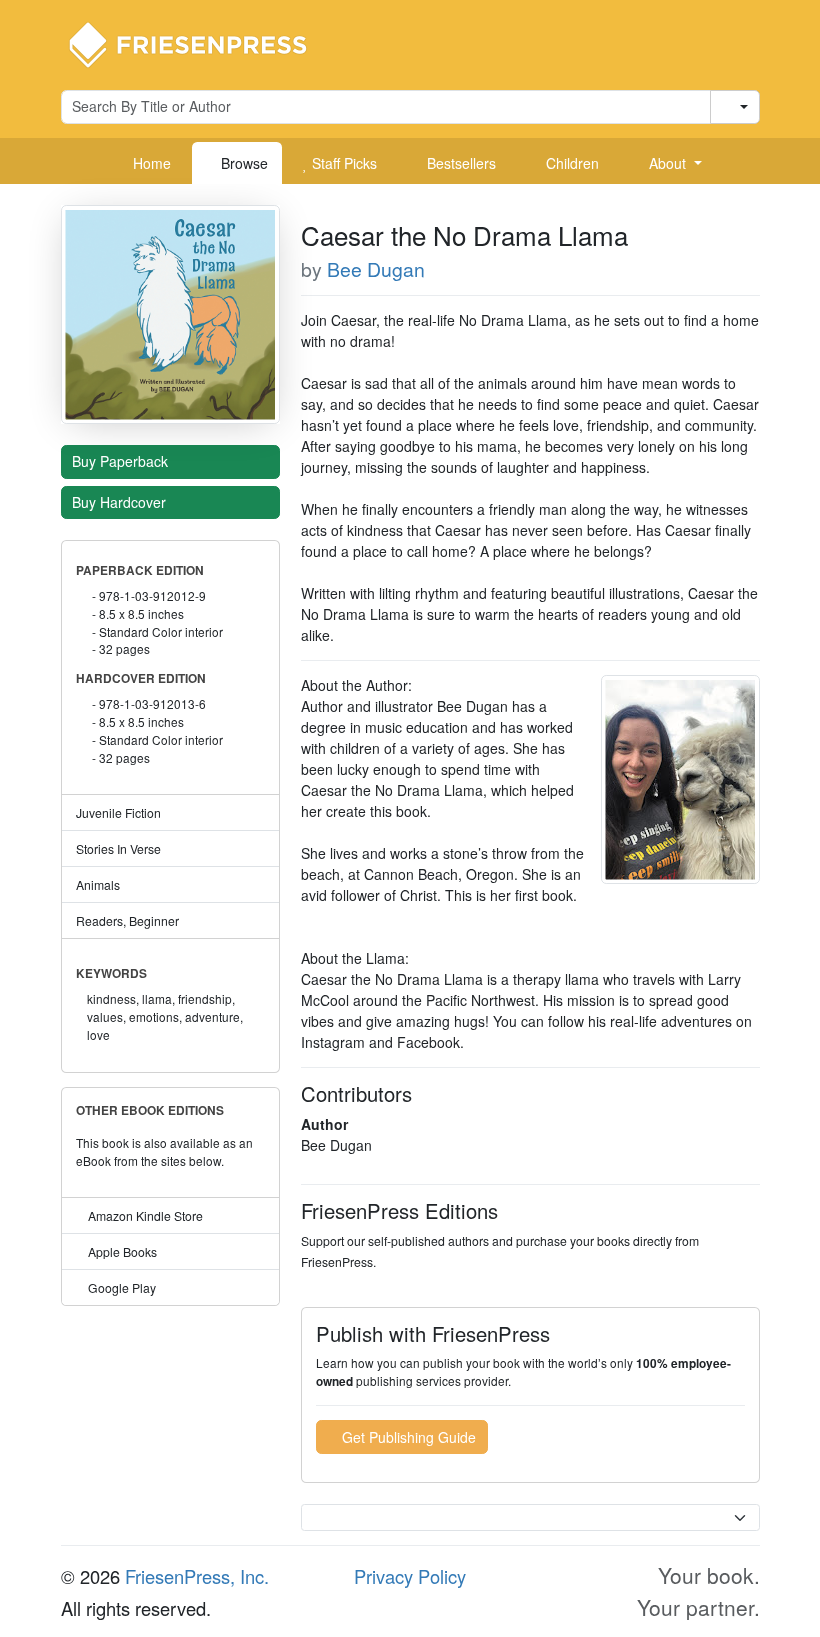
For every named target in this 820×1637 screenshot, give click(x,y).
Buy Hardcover (121, 502)
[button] (668, 163)
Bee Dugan (376, 269)
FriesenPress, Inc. (197, 1576)
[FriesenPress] (201, 43)
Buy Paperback (122, 461)
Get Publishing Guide (407, 1437)
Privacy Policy (410, 1576)
